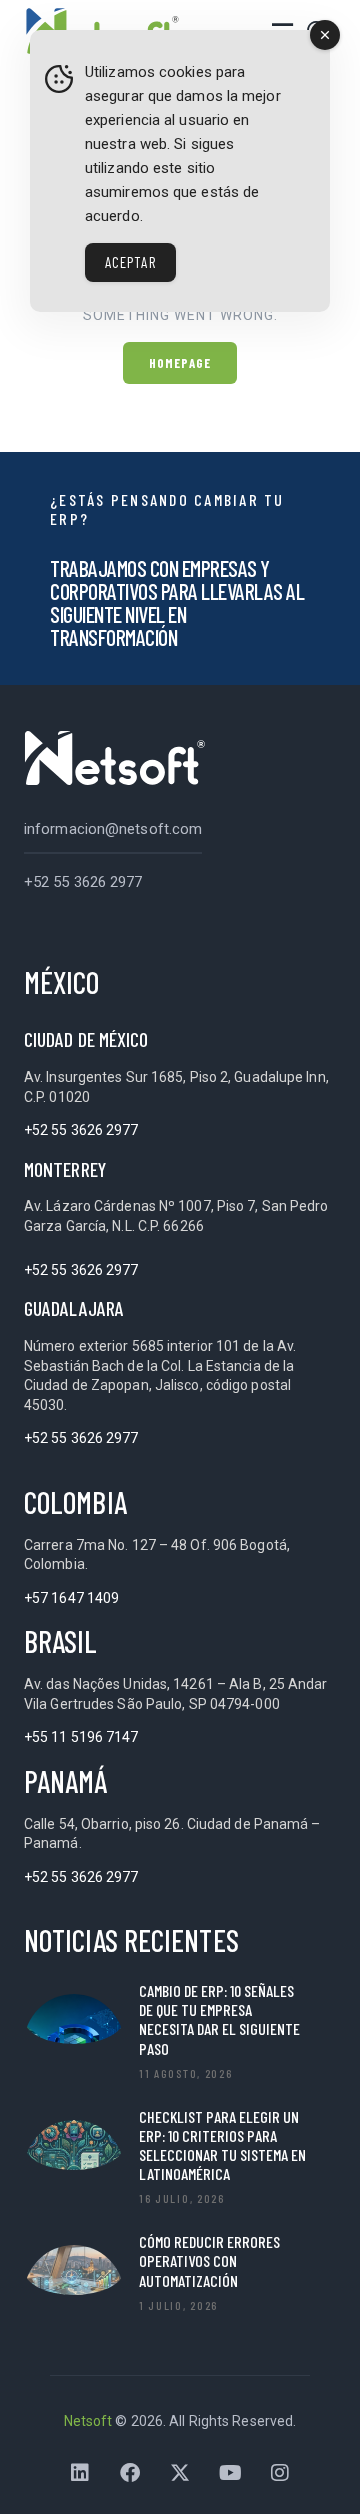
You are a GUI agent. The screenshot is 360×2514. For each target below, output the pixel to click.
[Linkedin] (80, 2473)
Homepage (180, 363)
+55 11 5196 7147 (81, 1737)
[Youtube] (230, 2473)
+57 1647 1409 (71, 1598)
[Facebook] (130, 2473)
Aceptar (130, 262)
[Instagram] (280, 2473)
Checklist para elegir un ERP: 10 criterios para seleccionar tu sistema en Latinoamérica (222, 2145)
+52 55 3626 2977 (83, 882)
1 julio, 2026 (178, 2305)
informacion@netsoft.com (113, 829)
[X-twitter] (180, 2473)
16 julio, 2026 (182, 2198)
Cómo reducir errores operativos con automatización (209, 2260)
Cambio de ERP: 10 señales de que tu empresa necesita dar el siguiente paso (219, 2019)
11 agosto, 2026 (186, 2073)
